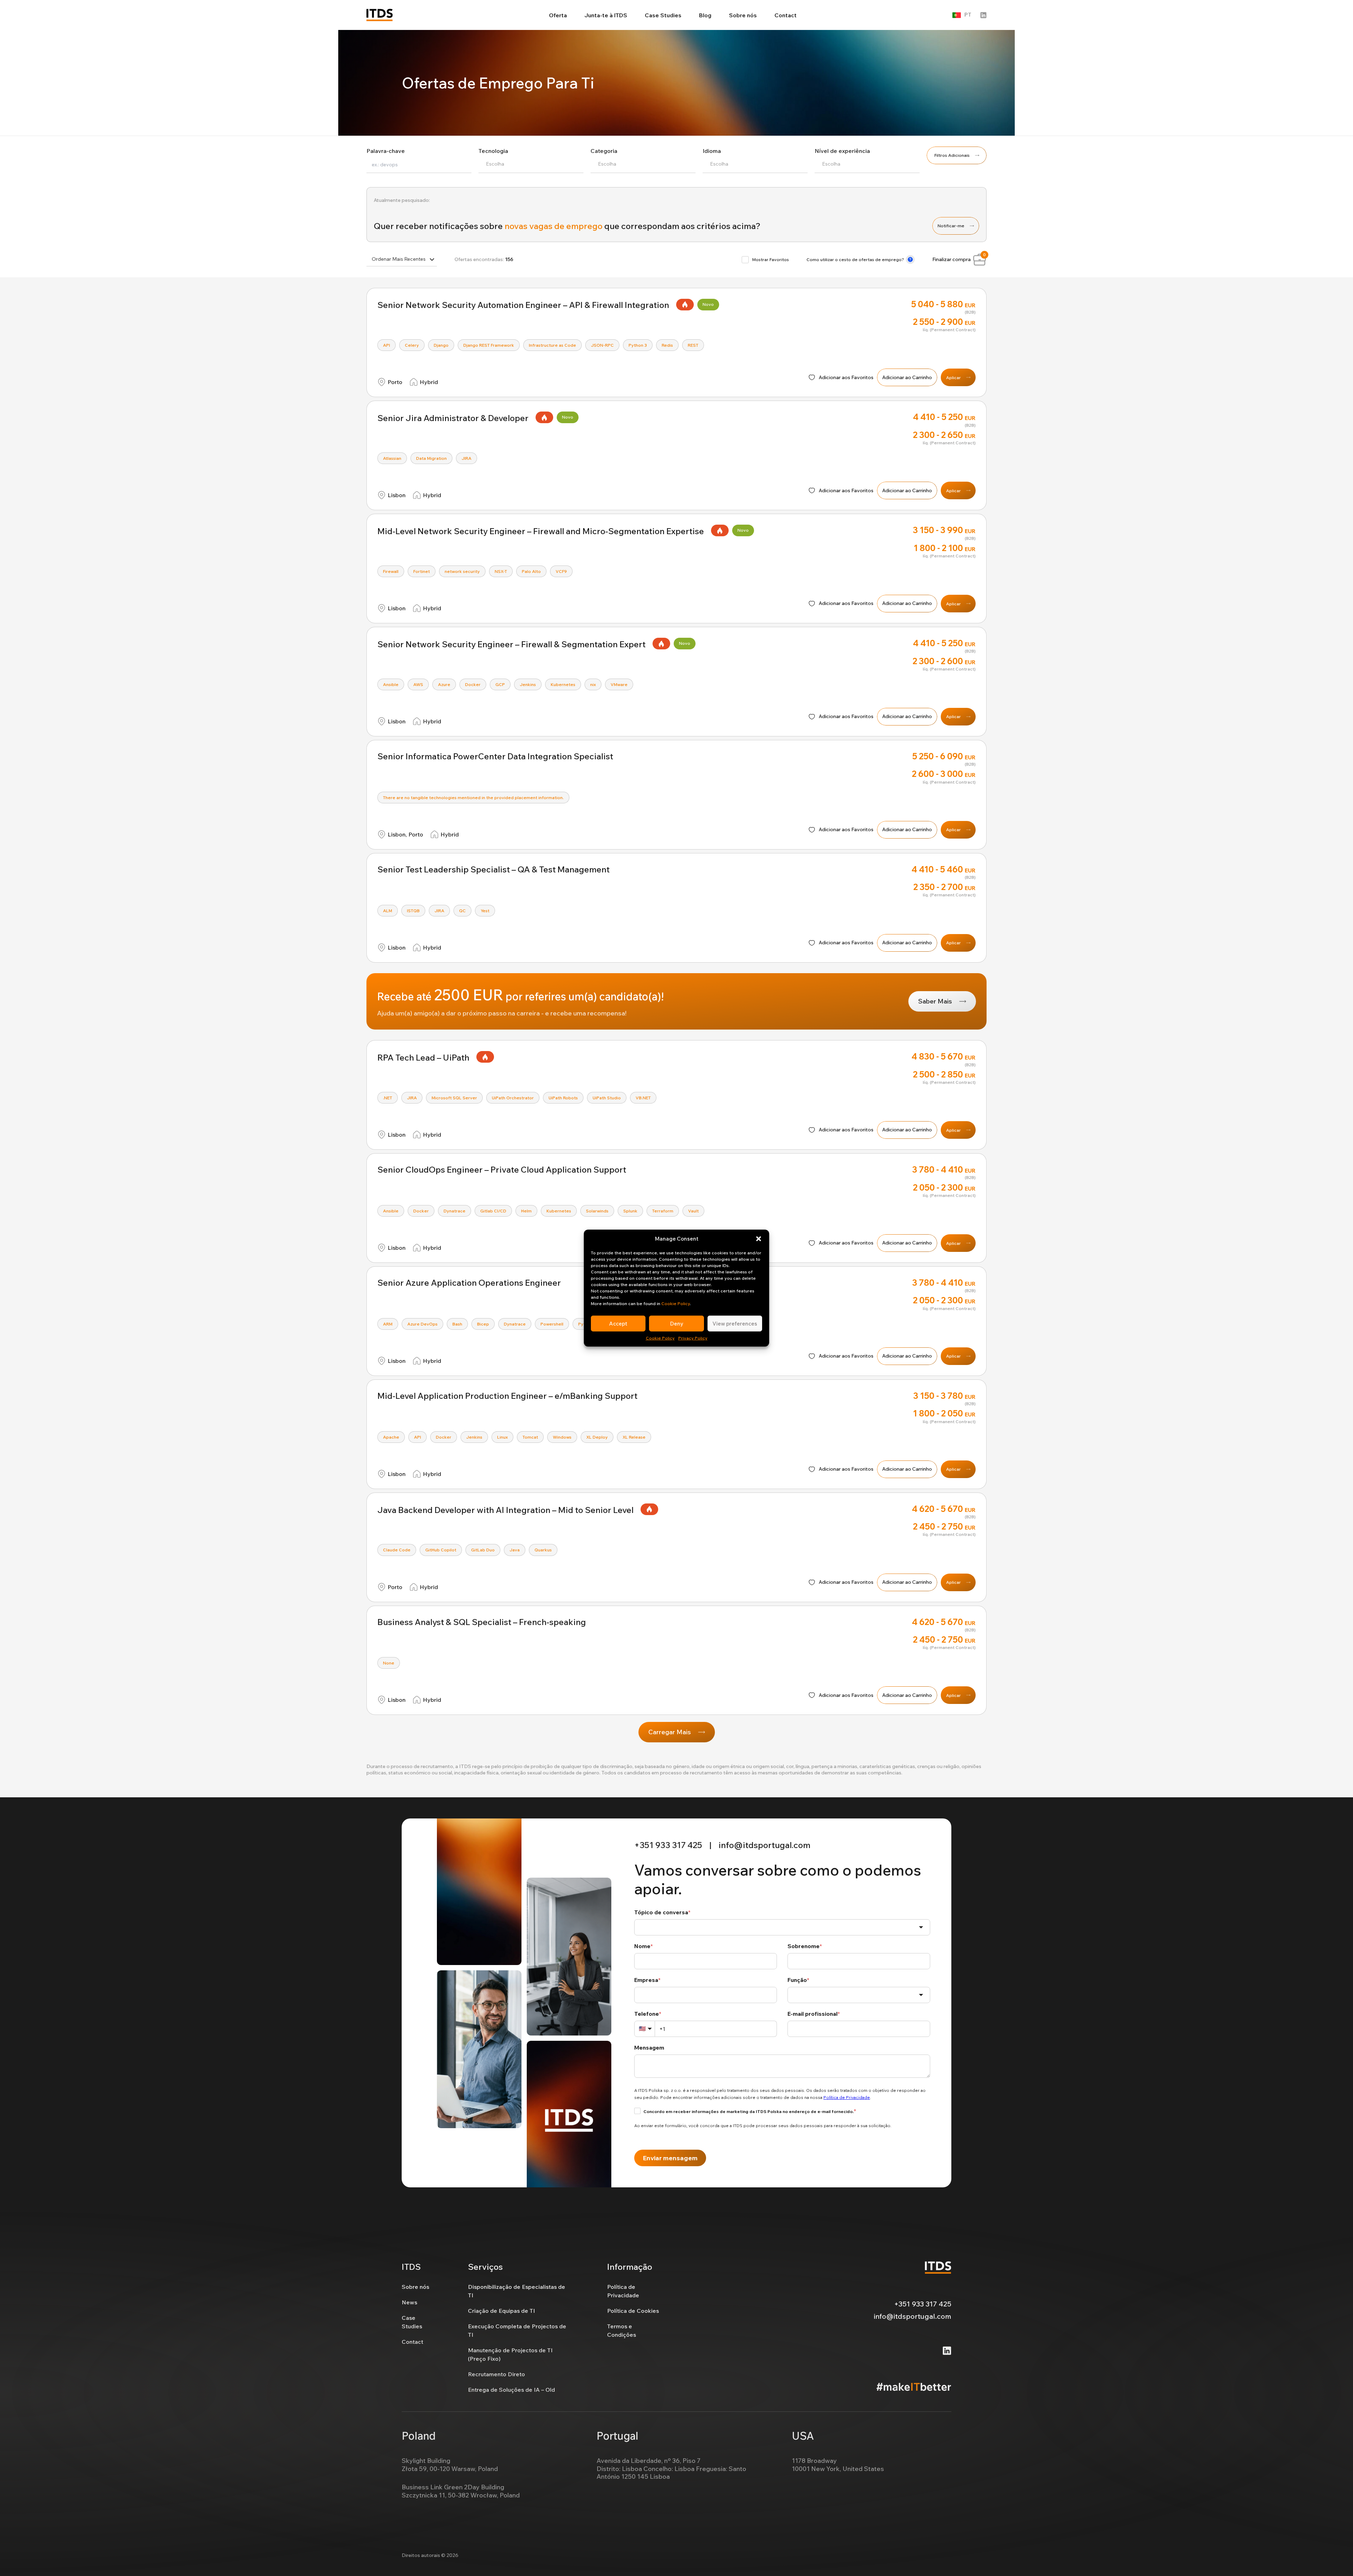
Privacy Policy (693, 1338)
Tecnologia (493, 151)
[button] (759, 1239)
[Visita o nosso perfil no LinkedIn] (983, 15)
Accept (618, 1323)
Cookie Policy (676, 1304)
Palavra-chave (386, 151)
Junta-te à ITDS (606, 15)
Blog (705, 15)
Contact (786, 15)
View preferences (735, 1323)
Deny (677, 1323)
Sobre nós (743, 15)
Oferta (558, 15)
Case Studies (663, 15)
